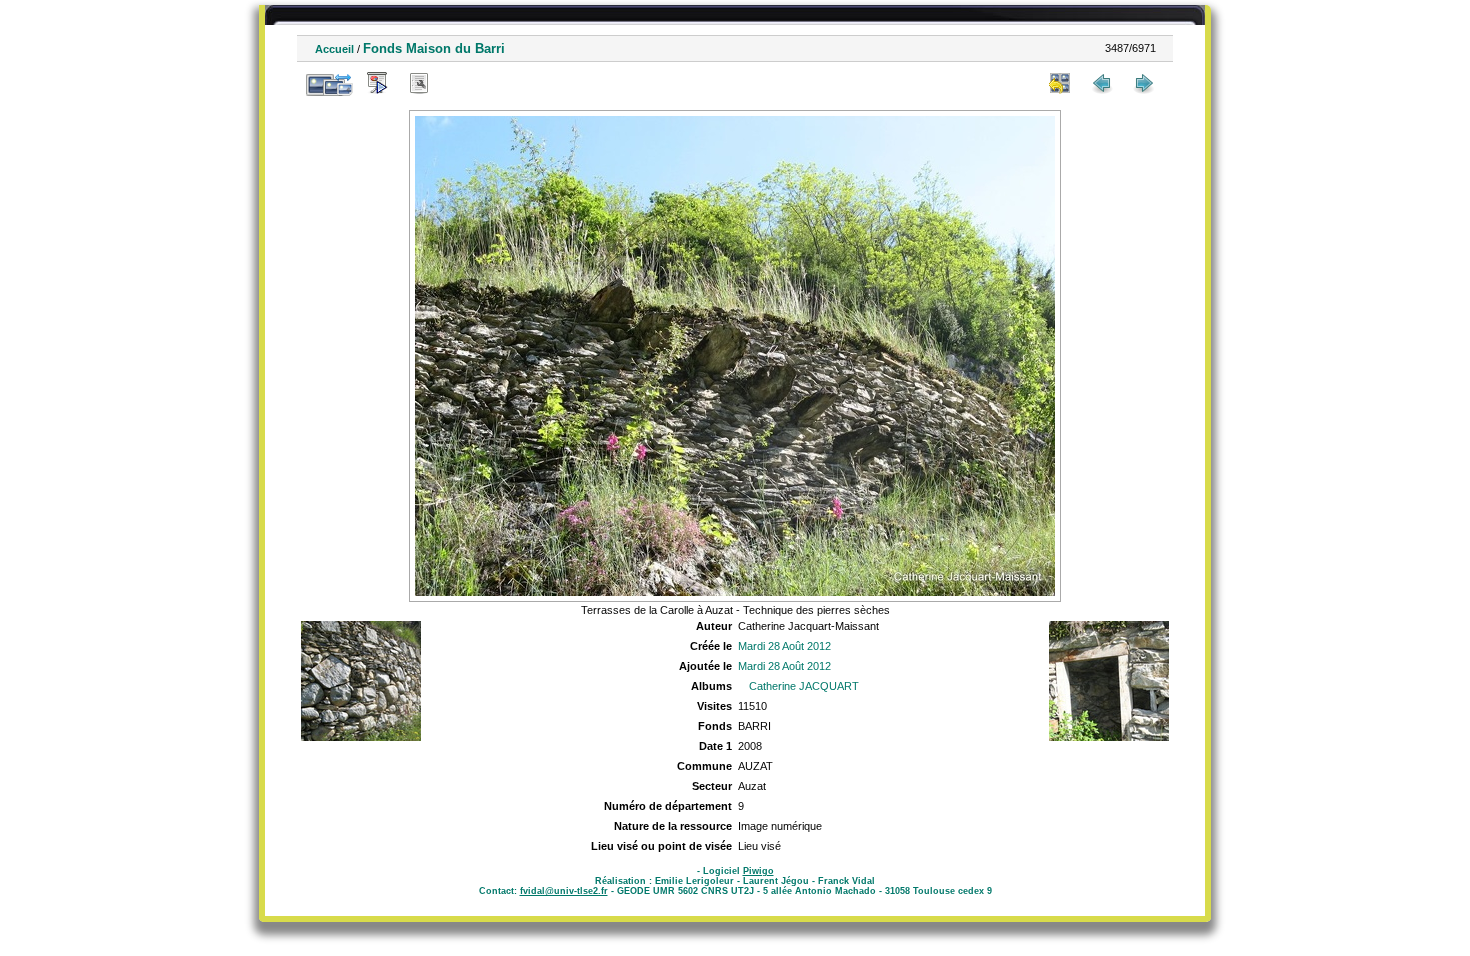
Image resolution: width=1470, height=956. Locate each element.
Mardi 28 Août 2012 (784, 646)
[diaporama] (377, 83)
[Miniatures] (1060, 83)
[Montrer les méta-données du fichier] (419, 83)
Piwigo (758, 871)
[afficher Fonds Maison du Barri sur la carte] (461, 83)
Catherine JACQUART (804, 686)
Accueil (334, 49)
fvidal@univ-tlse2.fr (564, 891)
